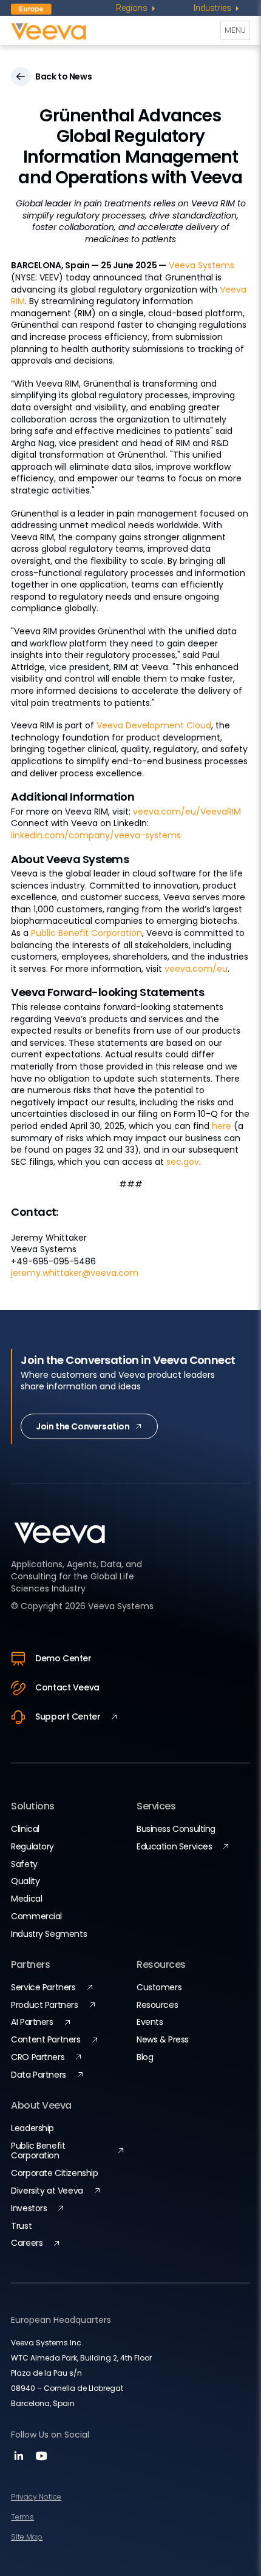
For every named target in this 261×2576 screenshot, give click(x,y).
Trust (21, 2226)
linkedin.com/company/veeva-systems (96, 835)
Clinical (25, 1829)
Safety (24, 1864)
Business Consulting (176, 1829)
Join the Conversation (83, 1426)
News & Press (163, 2039)
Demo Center (63, 1658)
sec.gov (183, 1162)
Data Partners (39, 2075)
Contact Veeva (67, 1687)
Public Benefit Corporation (86, 933)
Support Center (68, 1717)
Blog (145, 2057)
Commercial (36, 1916)
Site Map (27, 2537)
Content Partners (46, 2039)
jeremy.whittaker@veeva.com (75, 1273)
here (222, 1126)
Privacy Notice (36, 2497)
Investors (29, 2208)
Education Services (174, 1846)
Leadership (32, 2128)
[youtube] (41, 2460)
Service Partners (43, 1987)
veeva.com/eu (196, 969)
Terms (22, 2517)
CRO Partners (38, 2057)
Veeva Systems (202, 265)
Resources (157, 2005)
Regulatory (32, 1846)
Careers (27, 2243)
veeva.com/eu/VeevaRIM (187, 812)
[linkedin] (20, 2460)
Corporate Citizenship (54, 2173)
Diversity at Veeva (47, 2191)
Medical (26, 1899)
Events (150, 2022)
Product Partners (44, 2005)
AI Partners (32, 2022)
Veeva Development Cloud (154, 725)
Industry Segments (49, 1934)
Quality (25, 1881)
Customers (159, 1987)
